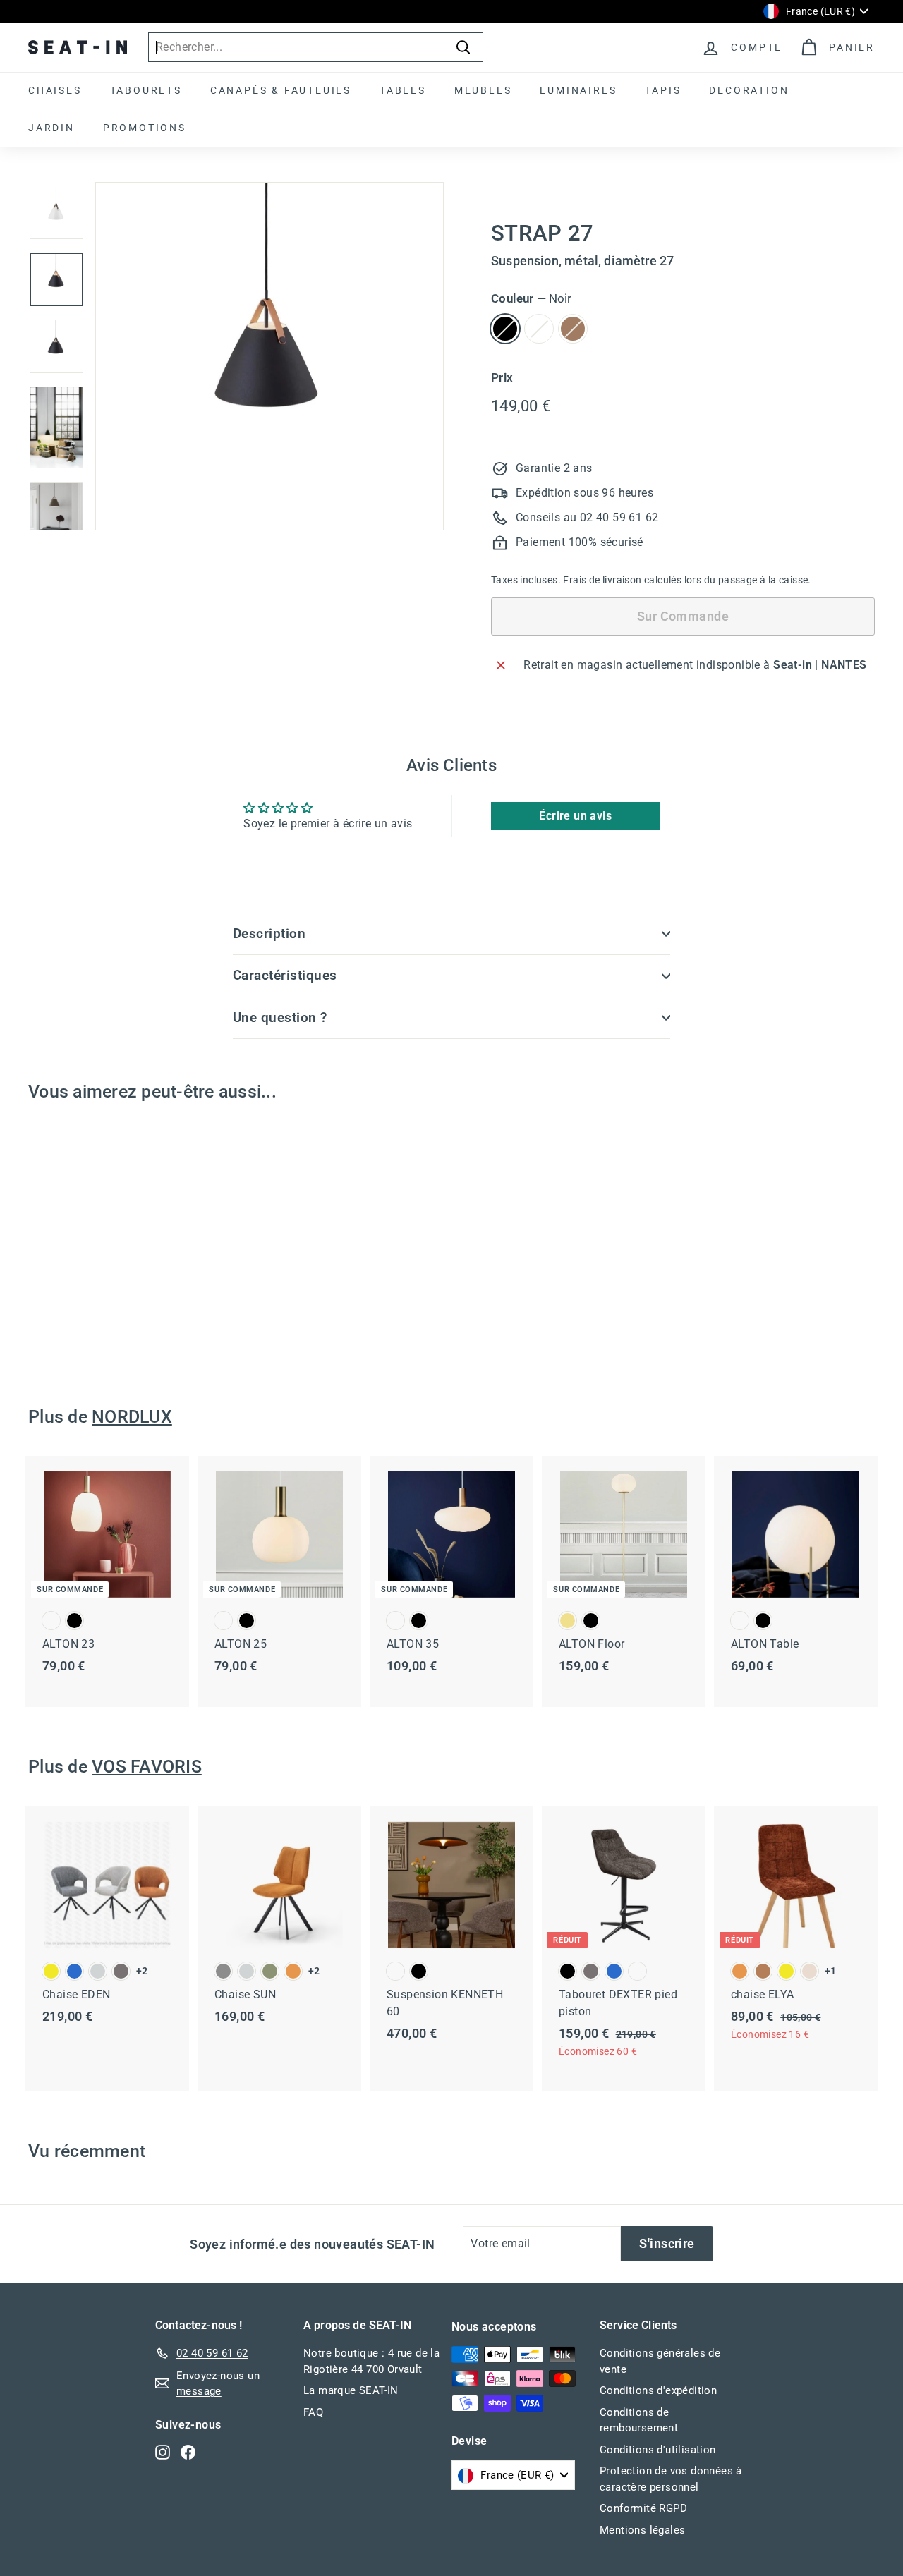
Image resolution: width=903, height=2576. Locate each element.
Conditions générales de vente (660, 2361)
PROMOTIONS (145, 128)
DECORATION (749, 90)
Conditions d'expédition (658, 2390)
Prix (502, 377)
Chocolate (573, 329)
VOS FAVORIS (147, 1767)
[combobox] (316, 47)
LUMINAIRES (578, 90)
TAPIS (663, 90)
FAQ (313, 2412)
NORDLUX (132, 1417)
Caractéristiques (285, 975)
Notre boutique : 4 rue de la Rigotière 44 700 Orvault (371, 2361)
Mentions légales (642, 2530)
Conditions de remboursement (639, 2420)
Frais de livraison (602, 580)
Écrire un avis (575, 816)
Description (269, 934)
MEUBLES (483, 90)
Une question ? (280, 1017)
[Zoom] (269, 356)
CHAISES (55, 90)
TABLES (403, 90)
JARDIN (51, 128)
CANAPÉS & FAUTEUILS (281, 90)
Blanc (539, 329)
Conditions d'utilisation (658, 2450)
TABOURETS (146, 90)
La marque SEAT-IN (351, 2390)
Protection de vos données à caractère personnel (671, 2479)
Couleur (531, 298)
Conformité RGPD (643, 2508)
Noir (505, 329)
